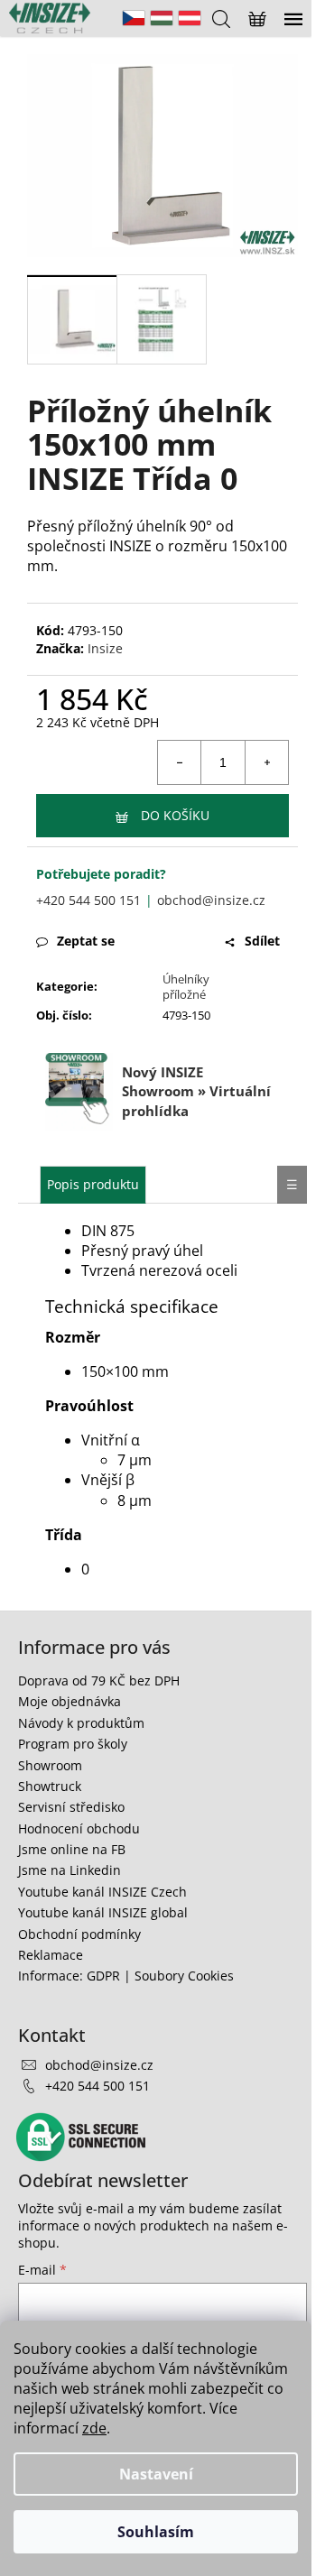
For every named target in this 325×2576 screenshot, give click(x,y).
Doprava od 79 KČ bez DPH (99, 1680)
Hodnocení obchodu (79, 1828)
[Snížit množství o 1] (180, 762)
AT (190, 18)
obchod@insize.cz (211, 900)
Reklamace (51, 1955)
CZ (134, 18)
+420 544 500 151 (88, 900)
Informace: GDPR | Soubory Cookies (126, 1976)
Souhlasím (156, 2532)
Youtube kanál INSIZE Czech (102, 1892)
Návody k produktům (81, 1723)
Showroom (50, 1765)
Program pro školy (73, 1744)
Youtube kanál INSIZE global (103, 1912)
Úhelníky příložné (186, 987)
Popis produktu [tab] (93, 1184)
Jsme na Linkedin (70, 1870)
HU (162, 18)
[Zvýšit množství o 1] (266, 762)
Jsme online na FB (72, 1849)
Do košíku (175, 815)
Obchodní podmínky (79, 1934)
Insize (105, 648)
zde (94, 2428)
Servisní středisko (71, 1807)
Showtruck (50, 1786)
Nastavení (156, 2474)
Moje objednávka (70, 1701)
